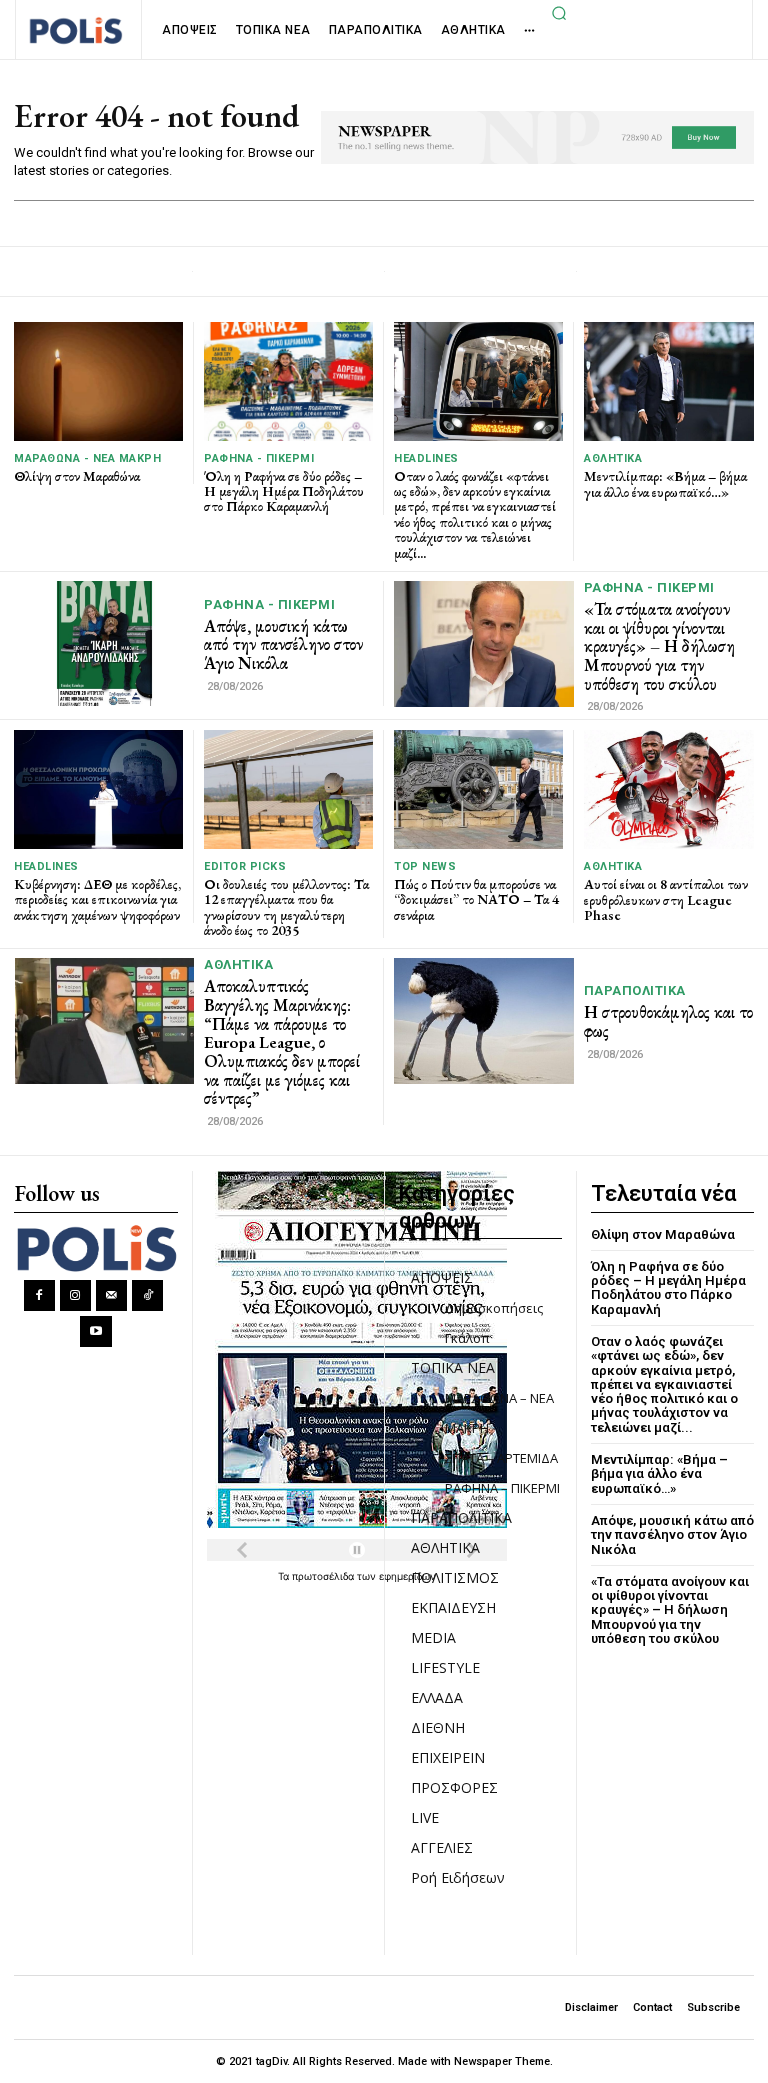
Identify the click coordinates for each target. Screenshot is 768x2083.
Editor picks (245, 866)
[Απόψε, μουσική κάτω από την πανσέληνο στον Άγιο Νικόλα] (104, 643)
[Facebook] (39, 1295)
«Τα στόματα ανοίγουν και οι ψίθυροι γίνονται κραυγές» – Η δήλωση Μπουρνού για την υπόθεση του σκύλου (659, 646)
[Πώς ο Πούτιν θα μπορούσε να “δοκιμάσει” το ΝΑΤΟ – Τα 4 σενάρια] (478, 789)
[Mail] (111, 1295)
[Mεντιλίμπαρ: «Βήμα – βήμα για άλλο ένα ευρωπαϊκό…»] (669, 381)
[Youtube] (95, 1331)
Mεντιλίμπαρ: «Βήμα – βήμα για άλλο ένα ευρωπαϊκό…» (665, 483)
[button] (559, 13)
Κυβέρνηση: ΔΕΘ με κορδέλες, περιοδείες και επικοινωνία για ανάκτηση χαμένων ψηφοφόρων (97, 899)
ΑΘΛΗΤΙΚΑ (613, 458)
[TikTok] (147, 1295)
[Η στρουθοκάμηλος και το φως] (484, 1021)
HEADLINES (426, 458)
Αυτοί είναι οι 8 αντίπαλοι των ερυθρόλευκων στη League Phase (666, 899)
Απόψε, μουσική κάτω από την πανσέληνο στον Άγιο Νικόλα (283, 644)
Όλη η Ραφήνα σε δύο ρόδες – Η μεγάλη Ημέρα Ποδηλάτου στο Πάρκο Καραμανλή (284, 491)
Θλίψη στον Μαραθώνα (77, 476)
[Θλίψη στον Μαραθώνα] (98, 381)
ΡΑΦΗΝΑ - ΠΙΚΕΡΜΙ (259, 458)
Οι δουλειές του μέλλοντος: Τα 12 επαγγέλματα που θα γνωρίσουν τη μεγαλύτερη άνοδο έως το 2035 (286, 907)
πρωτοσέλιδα (324, 1576)
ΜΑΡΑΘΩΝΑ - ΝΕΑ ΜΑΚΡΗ (87, 458)
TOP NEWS (425, 866)
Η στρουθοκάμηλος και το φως (668, 1021)
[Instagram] (75, 1295)
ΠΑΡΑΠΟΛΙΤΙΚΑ (635, 990)
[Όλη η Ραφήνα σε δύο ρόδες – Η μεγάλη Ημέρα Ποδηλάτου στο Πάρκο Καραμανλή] (288, 381)
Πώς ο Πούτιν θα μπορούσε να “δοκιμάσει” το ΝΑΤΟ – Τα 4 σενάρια (476, 899)
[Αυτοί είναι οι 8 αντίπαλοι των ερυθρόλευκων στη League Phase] (669, 789)
